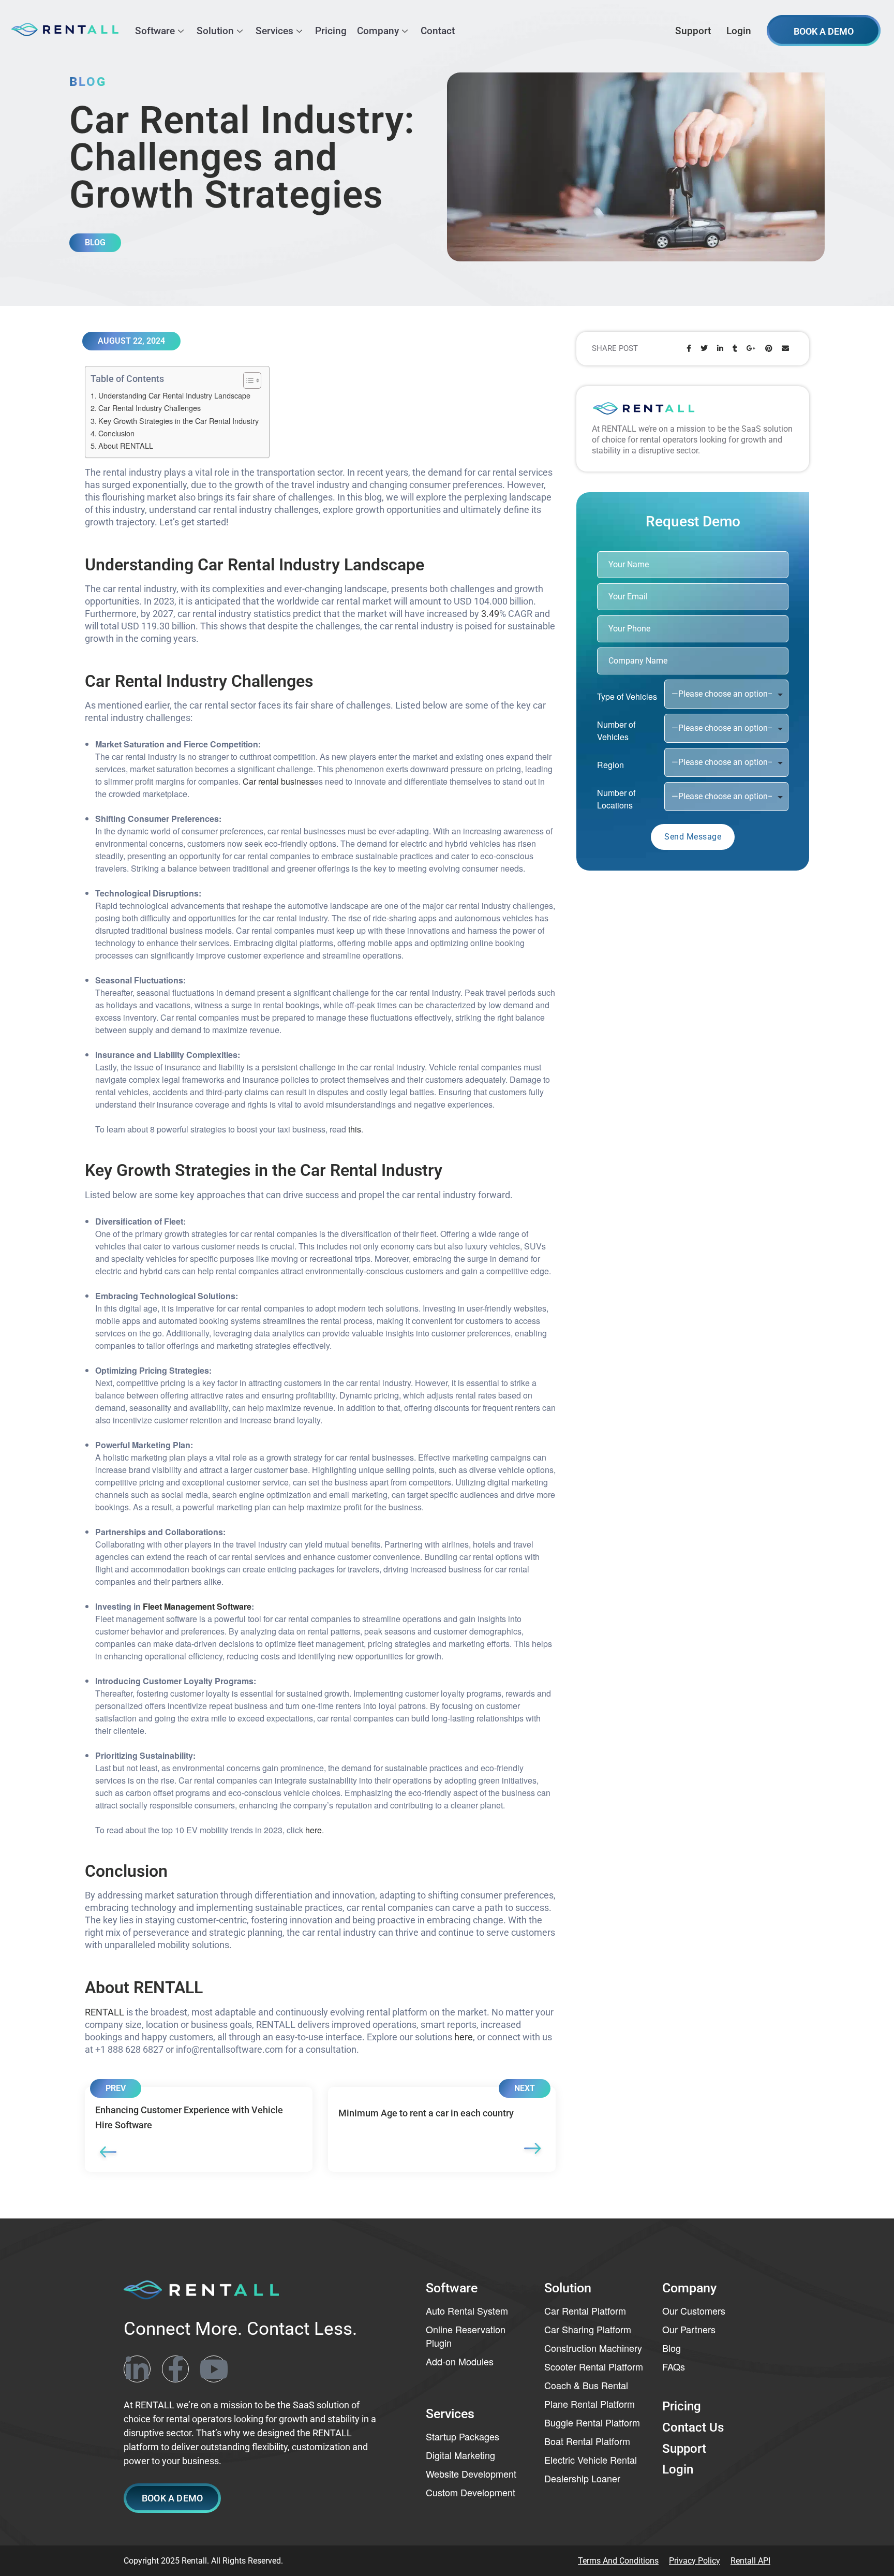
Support (693, 31)
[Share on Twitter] (704, 349)
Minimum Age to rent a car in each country (442, 2129)
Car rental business (278, 781)
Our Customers (694, 2310)
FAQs (674, 2366)
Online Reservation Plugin (466, 2336)
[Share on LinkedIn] (720, 349)
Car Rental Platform (585, 2310)
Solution (215, 31)
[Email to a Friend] (785, 349)
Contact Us (693, 2427)
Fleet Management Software (197, 1606)
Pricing (331, 31)
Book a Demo (824, 31)
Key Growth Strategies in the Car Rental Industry (178, 421)
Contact (438, 31)
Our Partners (689, 2329)
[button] (172, 2498)
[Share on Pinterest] (769, 349)
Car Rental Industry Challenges (150, 408)
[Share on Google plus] (751, 349)
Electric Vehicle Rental (591, 2460)
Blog (672, 2348)
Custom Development (471, 2492)
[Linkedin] (137, 2368)
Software (155, 31)
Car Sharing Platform (588, 2329)
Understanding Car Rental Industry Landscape (174, 395)
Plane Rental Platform (590, 2404)
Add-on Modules (460, 2361)
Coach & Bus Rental (586, 2385)
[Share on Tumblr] (735, 349)
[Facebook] (175, 2368)
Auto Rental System (467, 2310)
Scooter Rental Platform (594, 2366)
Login (739, 31)
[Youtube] (214, 2368)
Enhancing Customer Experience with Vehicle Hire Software (199, 2129)
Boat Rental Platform (587, 2441)
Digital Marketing (460, 2455)
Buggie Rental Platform (592, 2422)
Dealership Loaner (582, 2478)
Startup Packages (463, 2436)
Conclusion (116, 433)
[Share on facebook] (689, 349)
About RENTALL (126, 445)
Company (378, 31)
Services (274, 31)
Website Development (471, 2474)
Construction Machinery (593, 2348)
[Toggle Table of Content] (247, 380)
